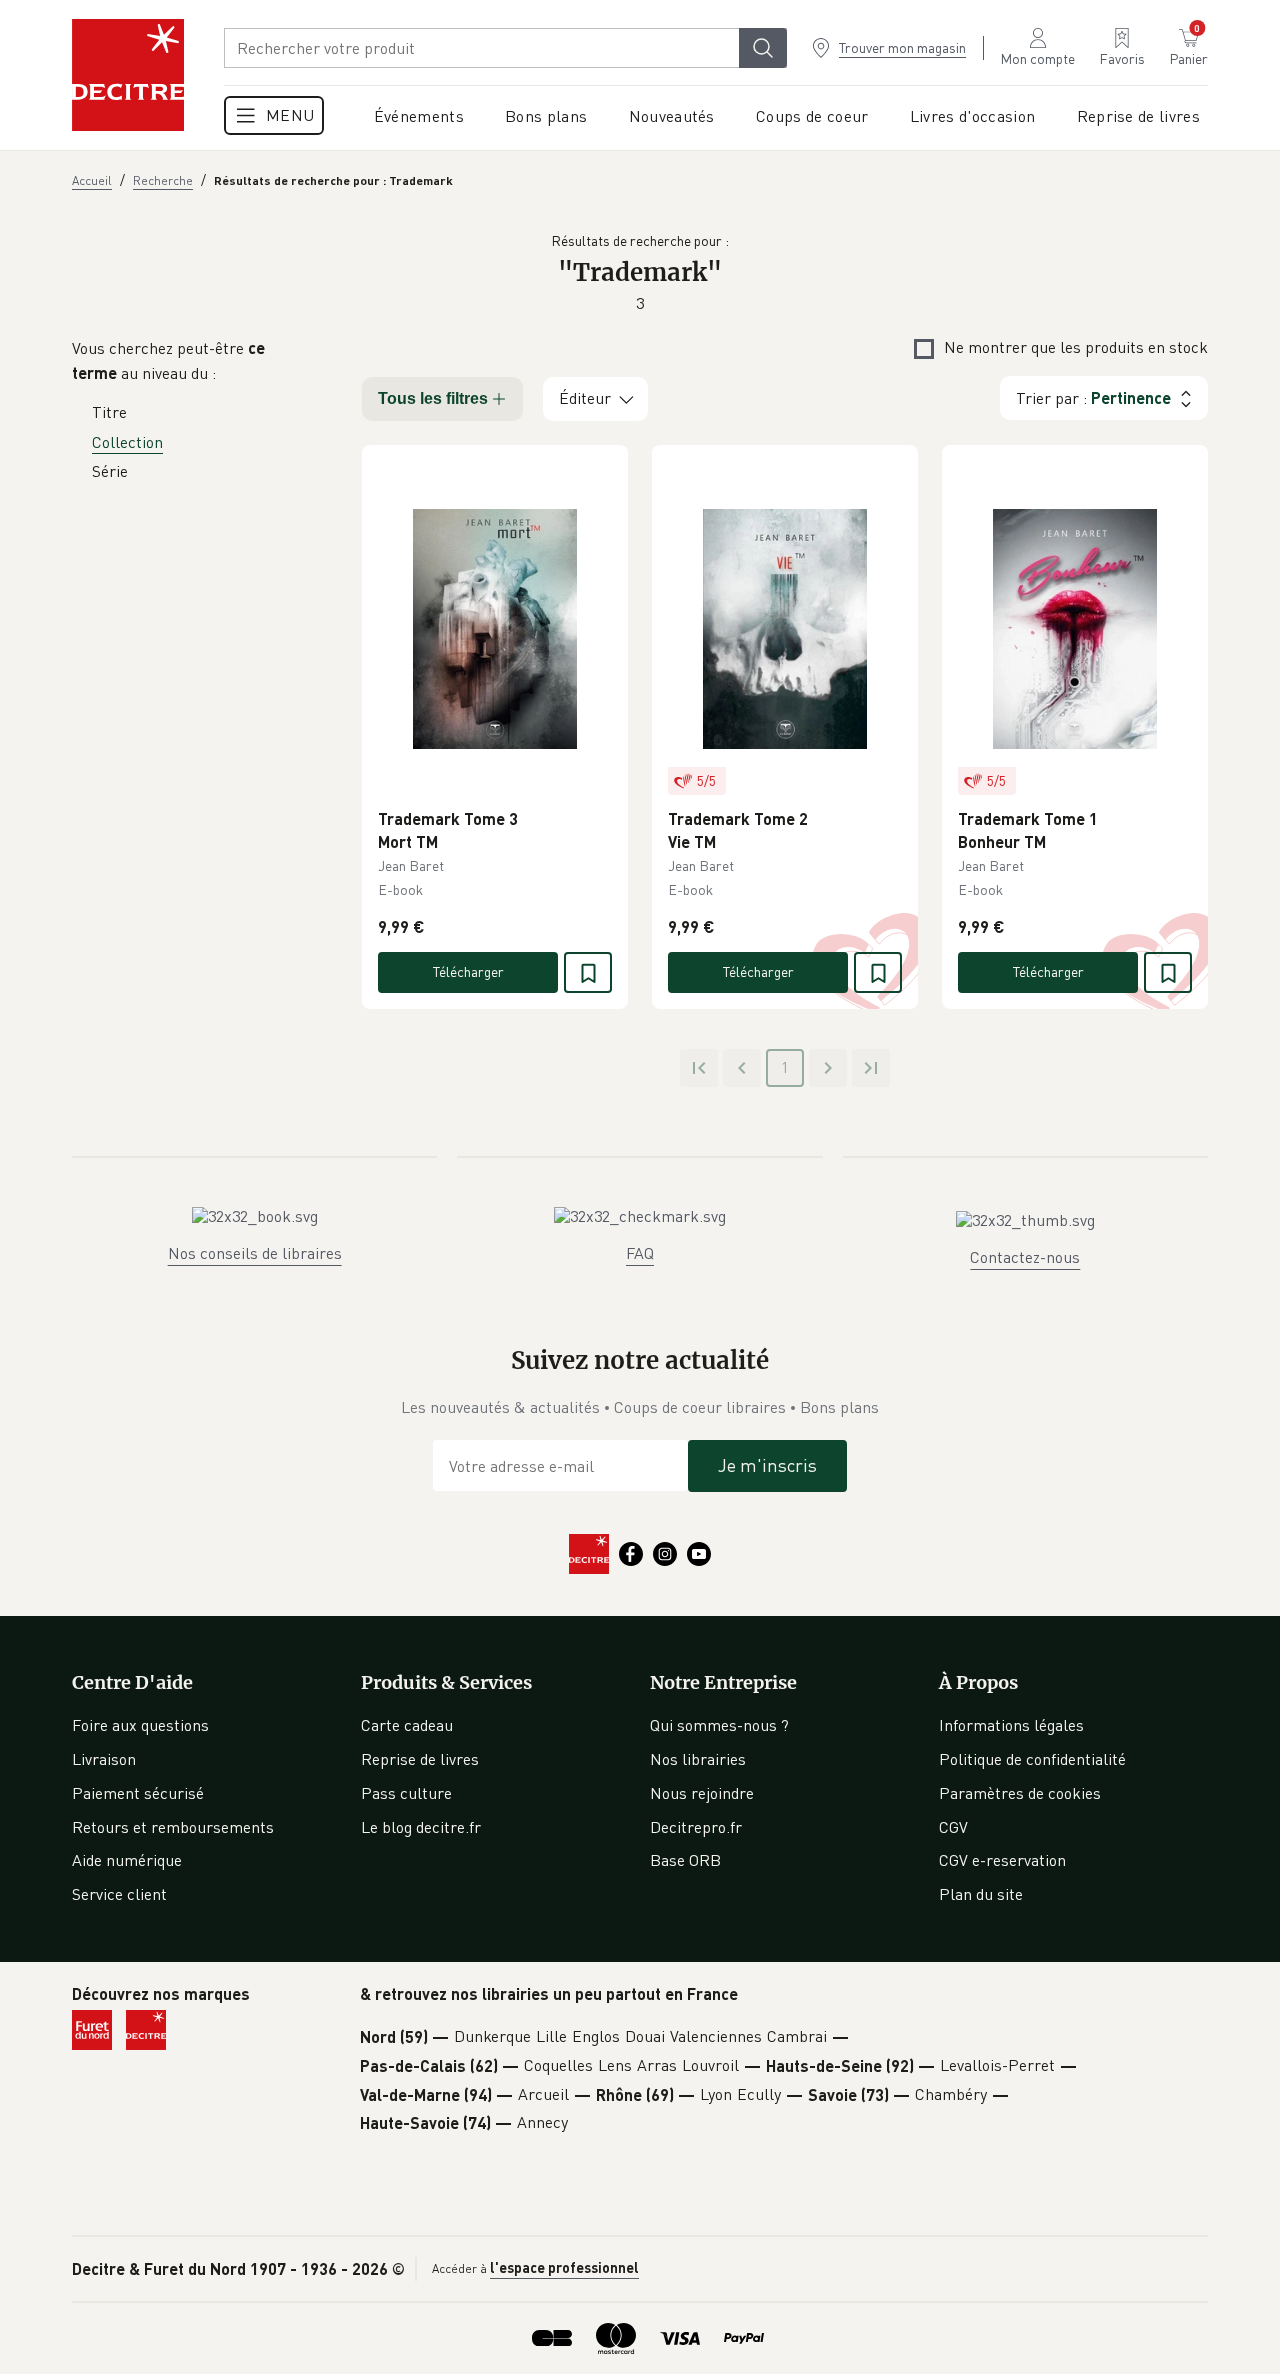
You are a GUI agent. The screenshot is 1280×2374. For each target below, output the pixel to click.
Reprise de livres (420, 1759)
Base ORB (685, 1860)
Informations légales (1011, 1725)
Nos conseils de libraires (255, 1253)
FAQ (640, 1253)
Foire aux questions (140, 1725)
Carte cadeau (407, 1725)
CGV (953, 1827)
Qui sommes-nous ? (719, 1725)
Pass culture (406, 1793)
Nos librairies (698, 1759)
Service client (119, 1894)
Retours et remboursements (173, 1827)
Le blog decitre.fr (421, 1827)
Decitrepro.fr (696, 1827)
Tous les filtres (433, 398)
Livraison (104, 1759)
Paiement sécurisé (138, 1793)
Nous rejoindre (702, 1793)
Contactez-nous (1025, 1257)
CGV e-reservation (1002, 1860)
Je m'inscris (767, 1465)
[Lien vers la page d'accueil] (128, 75)
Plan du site (981, 1894)
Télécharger (468, 971)
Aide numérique (127, 1860)
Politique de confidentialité (1032, 1759)
